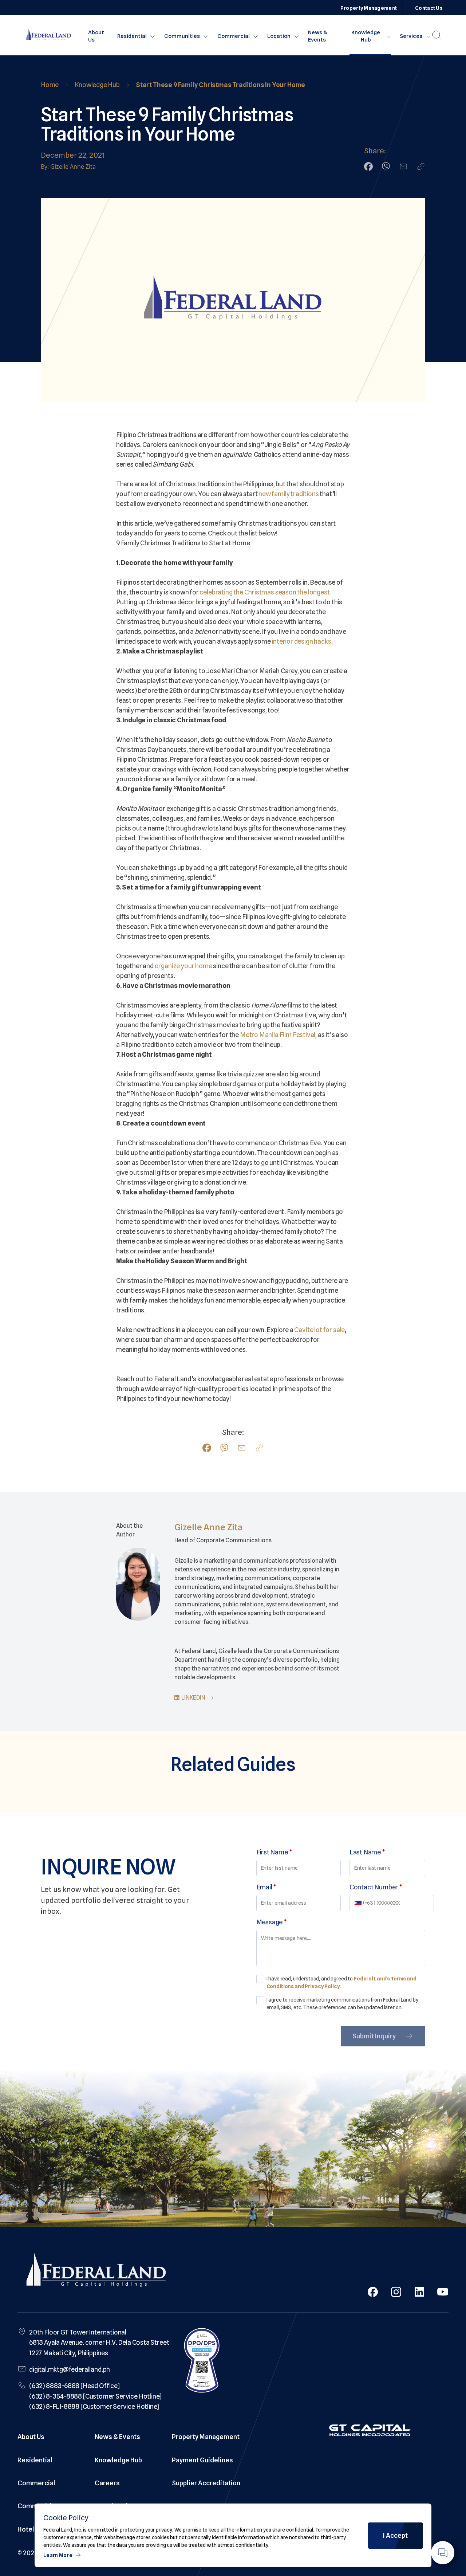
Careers (107, 2483)
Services (411, 36)
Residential (132, 36)
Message (272, 1922)
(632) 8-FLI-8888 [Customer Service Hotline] (94, 2406)
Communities (182, 36)
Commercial (234, 36)
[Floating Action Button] (443, 2553)
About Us (96, 36)
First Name (274, 1852)
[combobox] (359, 1903)
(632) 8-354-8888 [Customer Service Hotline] (95, 2396)
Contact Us (429, 8)
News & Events (318, 36)
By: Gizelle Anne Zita (68, 166)
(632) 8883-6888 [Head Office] (74, 2386)
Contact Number (376, 1887)
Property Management (369, 8)
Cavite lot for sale (319, 1330)
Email (266, 1887)
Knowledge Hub (366, 36)
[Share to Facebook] (368, 166)
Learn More (58, 2555)
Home (50, 85)
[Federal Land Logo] (96, 2271)
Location (279, 36)
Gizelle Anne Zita (209, 1527)
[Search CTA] (437, 35)
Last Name (367, 1852)
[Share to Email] (403, 166)
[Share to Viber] (386, 166)
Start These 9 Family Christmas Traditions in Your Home (220, 85)
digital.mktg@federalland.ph (70, 2369)
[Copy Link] (421, 166)
